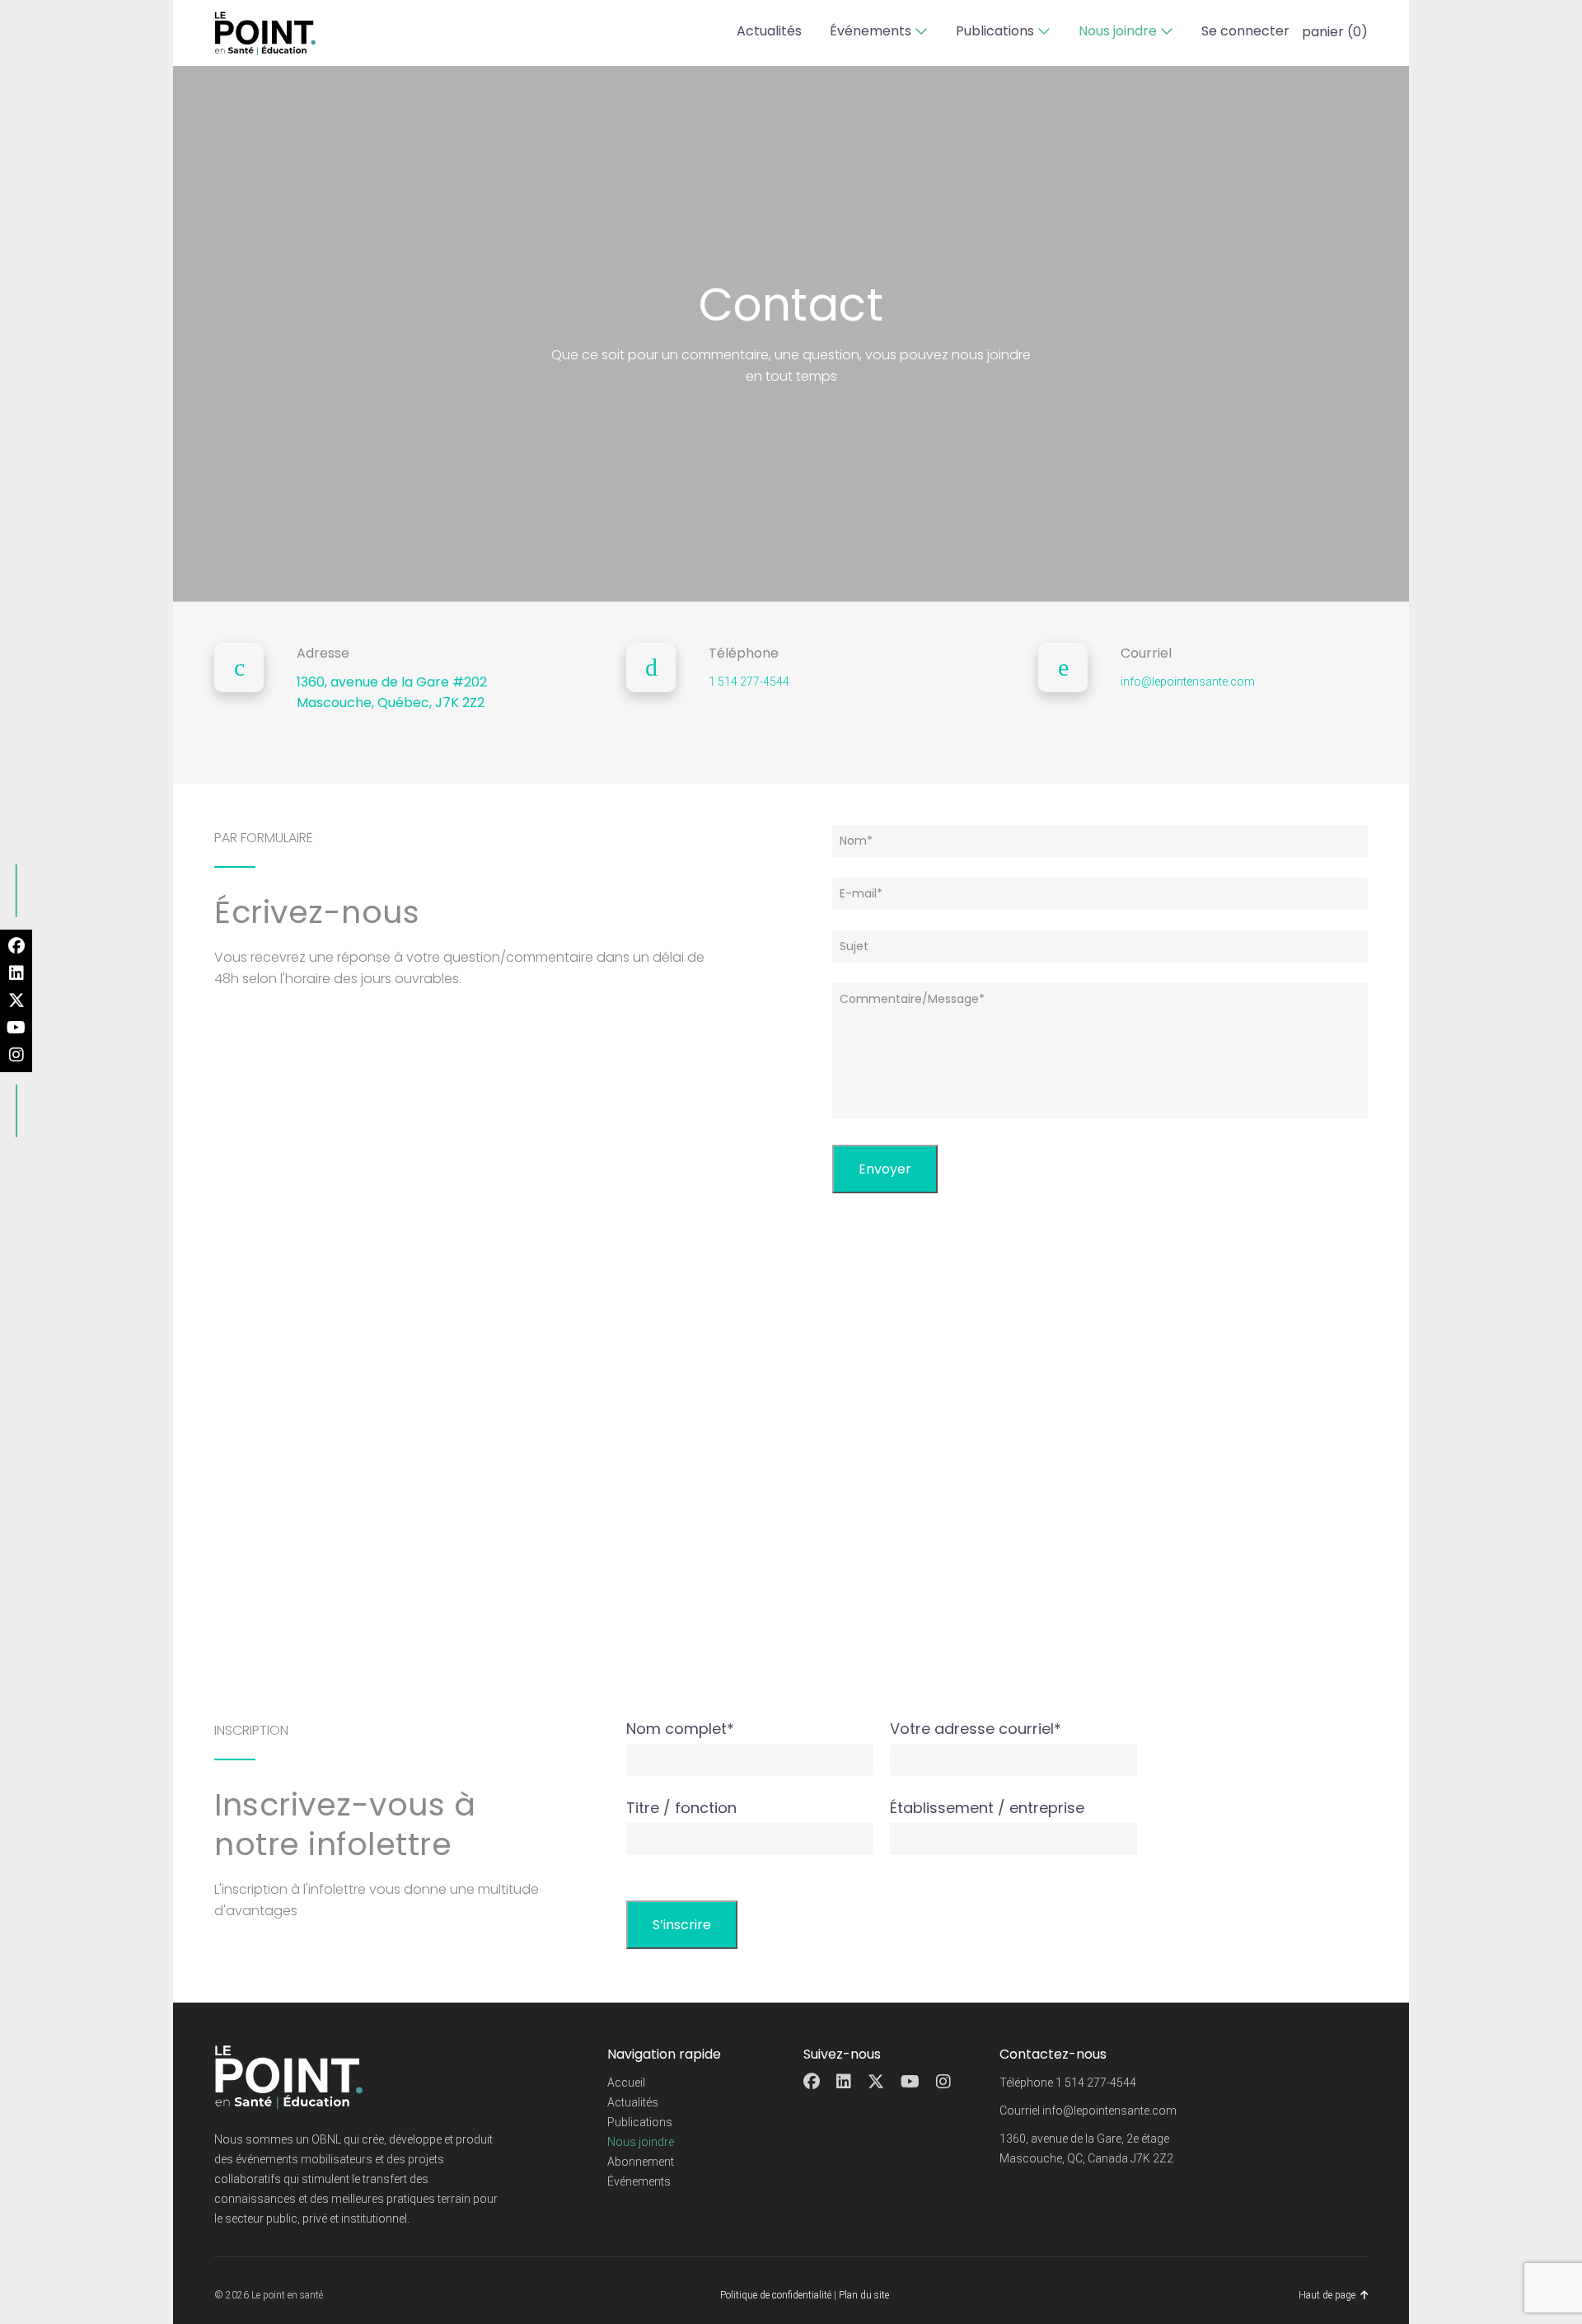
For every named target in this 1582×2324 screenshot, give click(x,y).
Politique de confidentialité (776, 2295)
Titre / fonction (681, 1808)
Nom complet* (680, 1729)
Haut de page (1327, 2295)
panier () (1335, 32)
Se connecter (1245, 31)
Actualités (769, 31)
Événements (871, 31)
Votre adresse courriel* (976, 1729)
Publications (995, 31)
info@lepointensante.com (1188, 682)
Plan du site (864, 2295)
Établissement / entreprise (987, 1808)
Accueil (626, 2083)
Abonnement (641, 2162)
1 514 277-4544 (749, 682)
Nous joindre (1118, 31)
